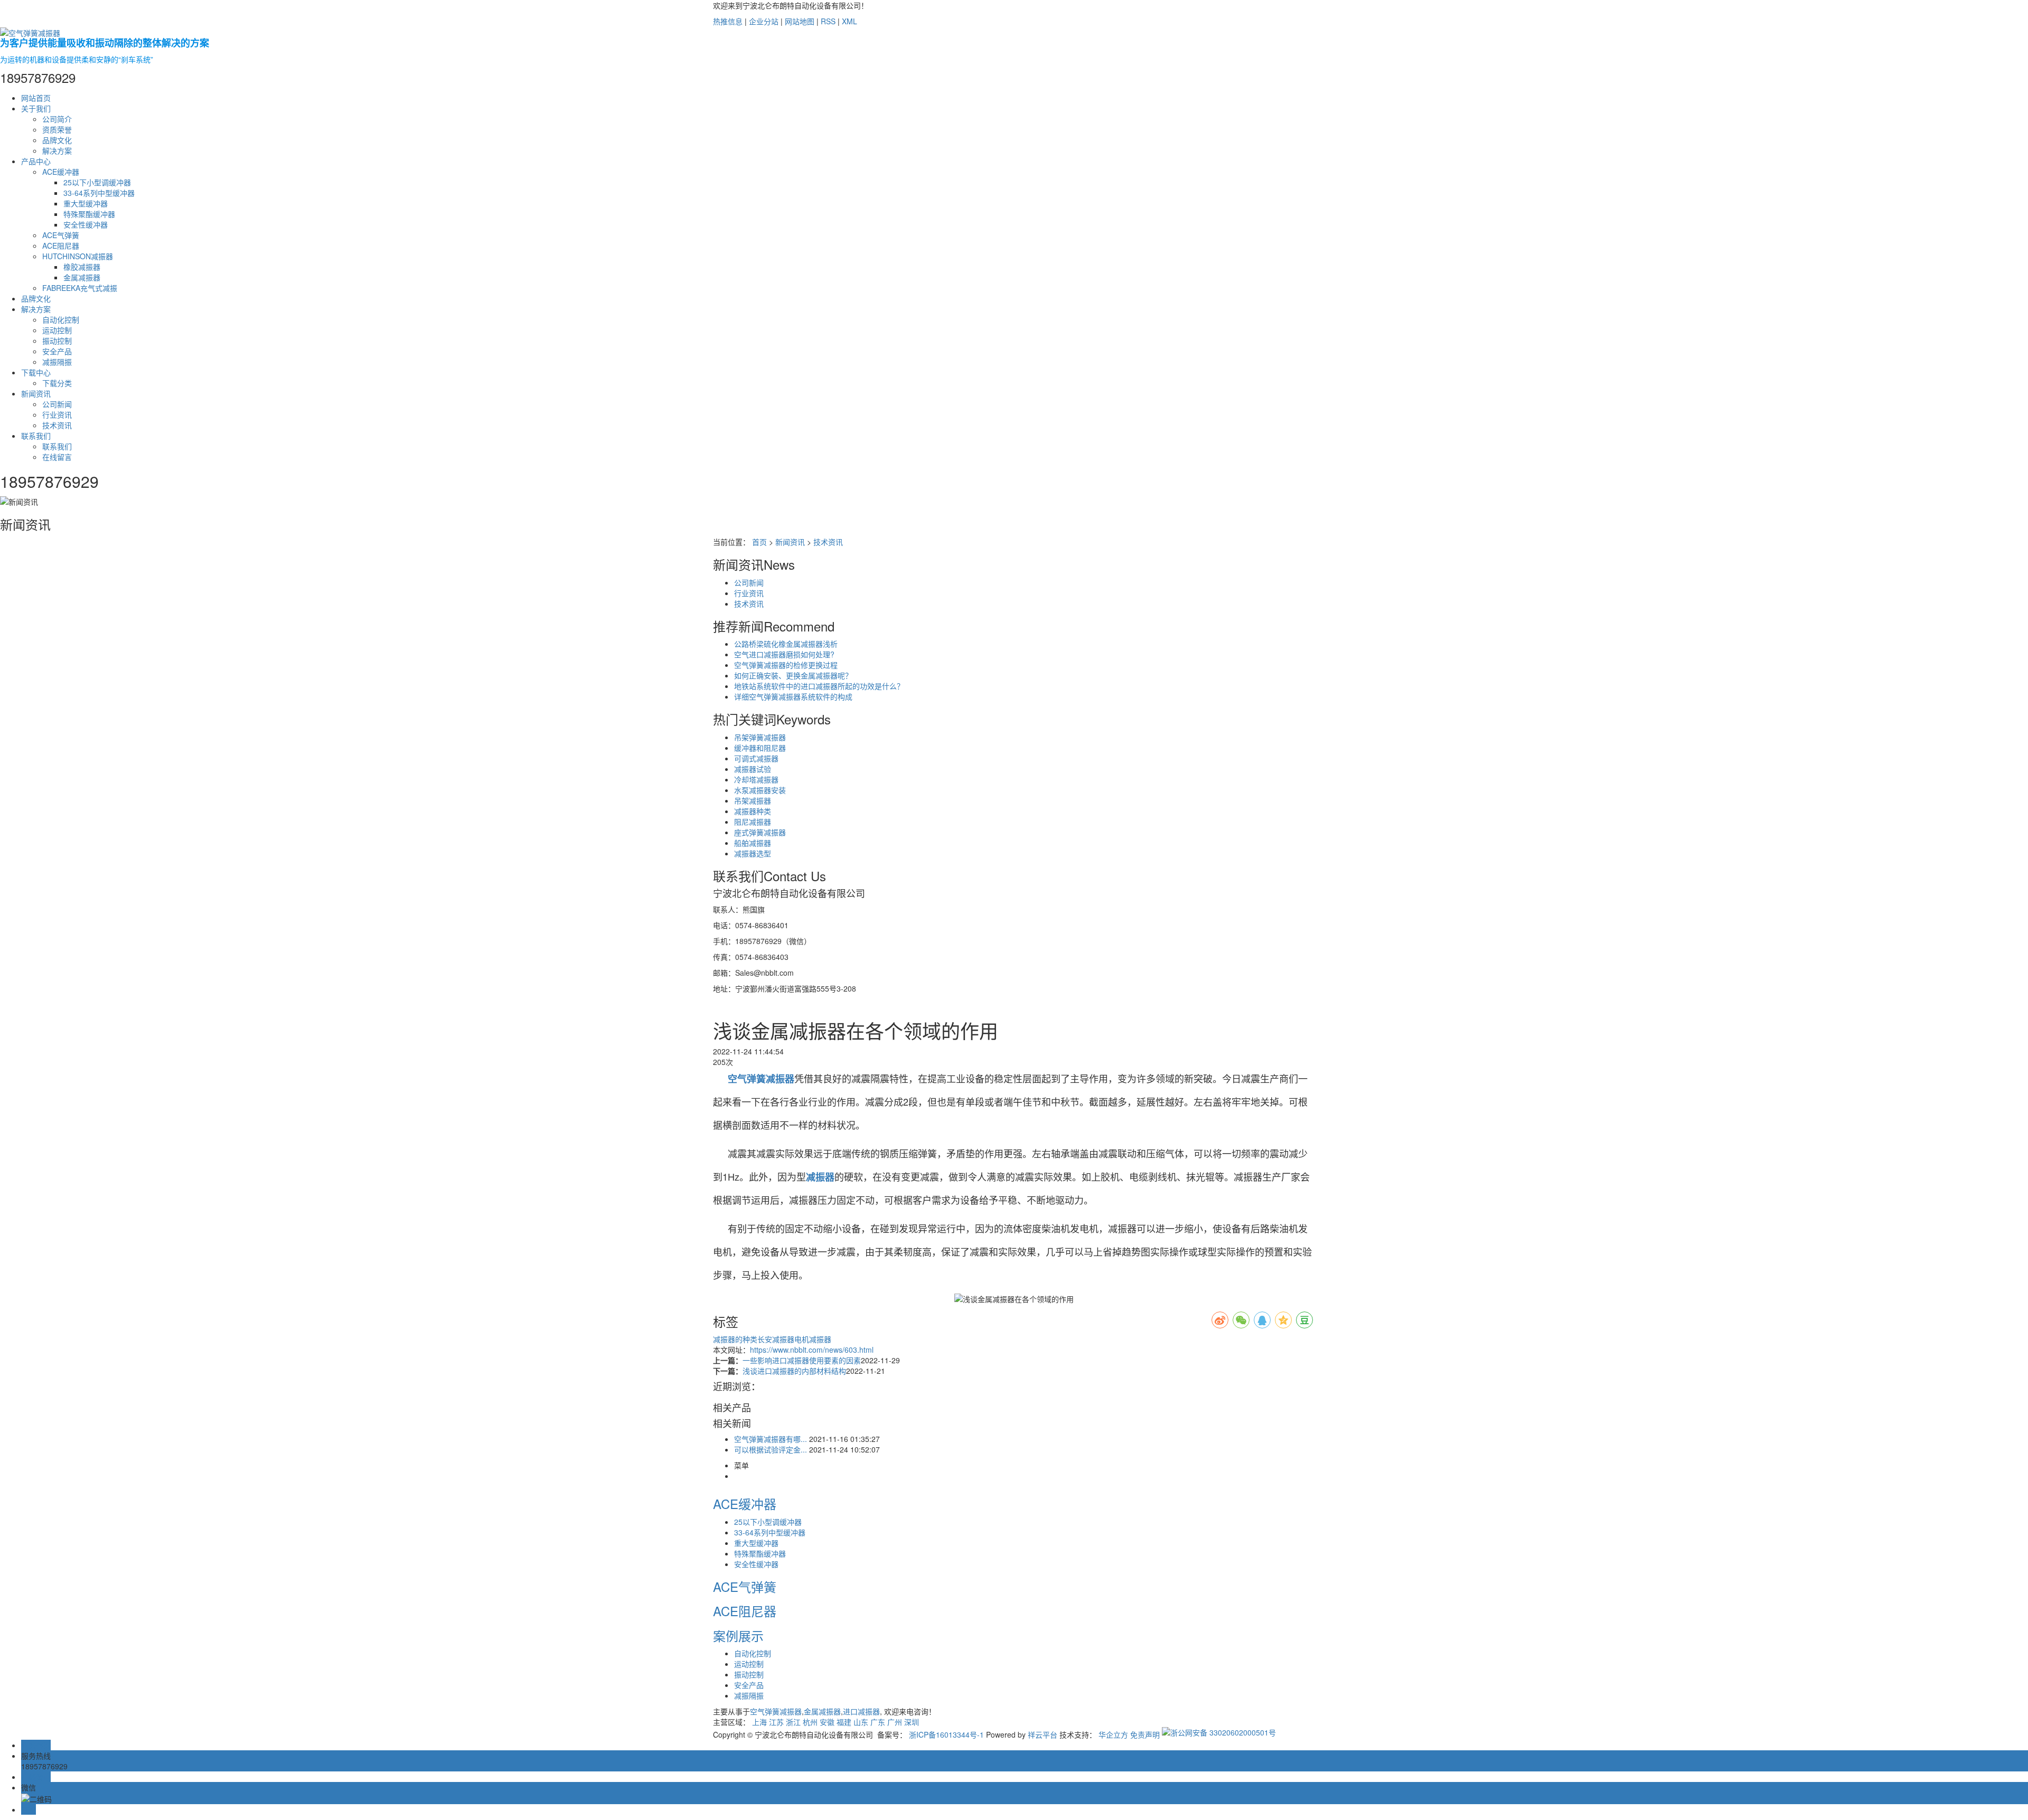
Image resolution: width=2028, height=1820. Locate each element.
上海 (759, 1722)
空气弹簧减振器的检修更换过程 (786, 665)
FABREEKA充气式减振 (80, 288)
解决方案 (57, 150)
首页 (759, 542)
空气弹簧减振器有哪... (771, 1439)
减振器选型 (753, 853)
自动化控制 (61, 319)
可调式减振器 (756, 758)
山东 (861, 1722)
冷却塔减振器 (756, 779)
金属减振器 (82, 277)
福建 (844, 1722)
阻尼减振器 (753, 822)
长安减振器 (776, 1339)
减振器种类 (753, 811)
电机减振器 (813, 1339)
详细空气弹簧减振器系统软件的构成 (793, 696)
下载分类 (57, 383)
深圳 (912, 1722)
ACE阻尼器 (61, 246)
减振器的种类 (735, 1339)
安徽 (827, 1722)
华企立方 (1113, 1734)
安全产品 (57, 351)
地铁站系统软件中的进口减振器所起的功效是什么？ (819, 686)
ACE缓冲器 (61, 172)
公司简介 (57, 119)
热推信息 (728, 21)
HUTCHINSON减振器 (78, 256)
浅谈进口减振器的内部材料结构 (794, 1371)
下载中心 (36, 372)
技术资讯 (57, 425)
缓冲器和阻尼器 (760, 748)
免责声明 (1145, 1734)
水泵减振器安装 (760, 790)
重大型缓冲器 (86, 203)
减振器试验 (753, 769)
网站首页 (36, 98)
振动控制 (57, 341)
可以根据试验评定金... (771, 1449)
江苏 (776, 1722)
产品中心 (36, 161)
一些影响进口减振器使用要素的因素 (802, 1360)
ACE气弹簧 (61, 235)
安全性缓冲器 (86, 224)
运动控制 (57, 330)
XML (849, 21)
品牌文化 (57, 140)
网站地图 (800, 21)
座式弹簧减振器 (760, 832)
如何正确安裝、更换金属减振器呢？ (793, 675)
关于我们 (36, 108)
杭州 (810, 1722)
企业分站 (764, 21)
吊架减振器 (753, 800)
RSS (828, 21)
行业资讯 (57, 414)
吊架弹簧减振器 (760, 737)
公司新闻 (57, 404)
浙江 (793, 1722)
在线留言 (57, 457)
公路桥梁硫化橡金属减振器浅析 (786, 644)
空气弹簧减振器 (776, 1711)
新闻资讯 (36, 393)
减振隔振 (57, 362)
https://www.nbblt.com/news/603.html (812, 1350)
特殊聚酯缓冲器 (89, 214)
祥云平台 (1043, 1734)
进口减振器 (861, 1711)
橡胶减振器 (82, 267)
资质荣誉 (57, 129)
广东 (878, 1722)
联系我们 (36, 436)
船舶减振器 (753, 843)
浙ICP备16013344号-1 (946, 1734)
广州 (895, 1722)
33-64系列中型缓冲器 (99, 193)
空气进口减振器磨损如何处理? (784, 654)
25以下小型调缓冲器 (97, 182)
